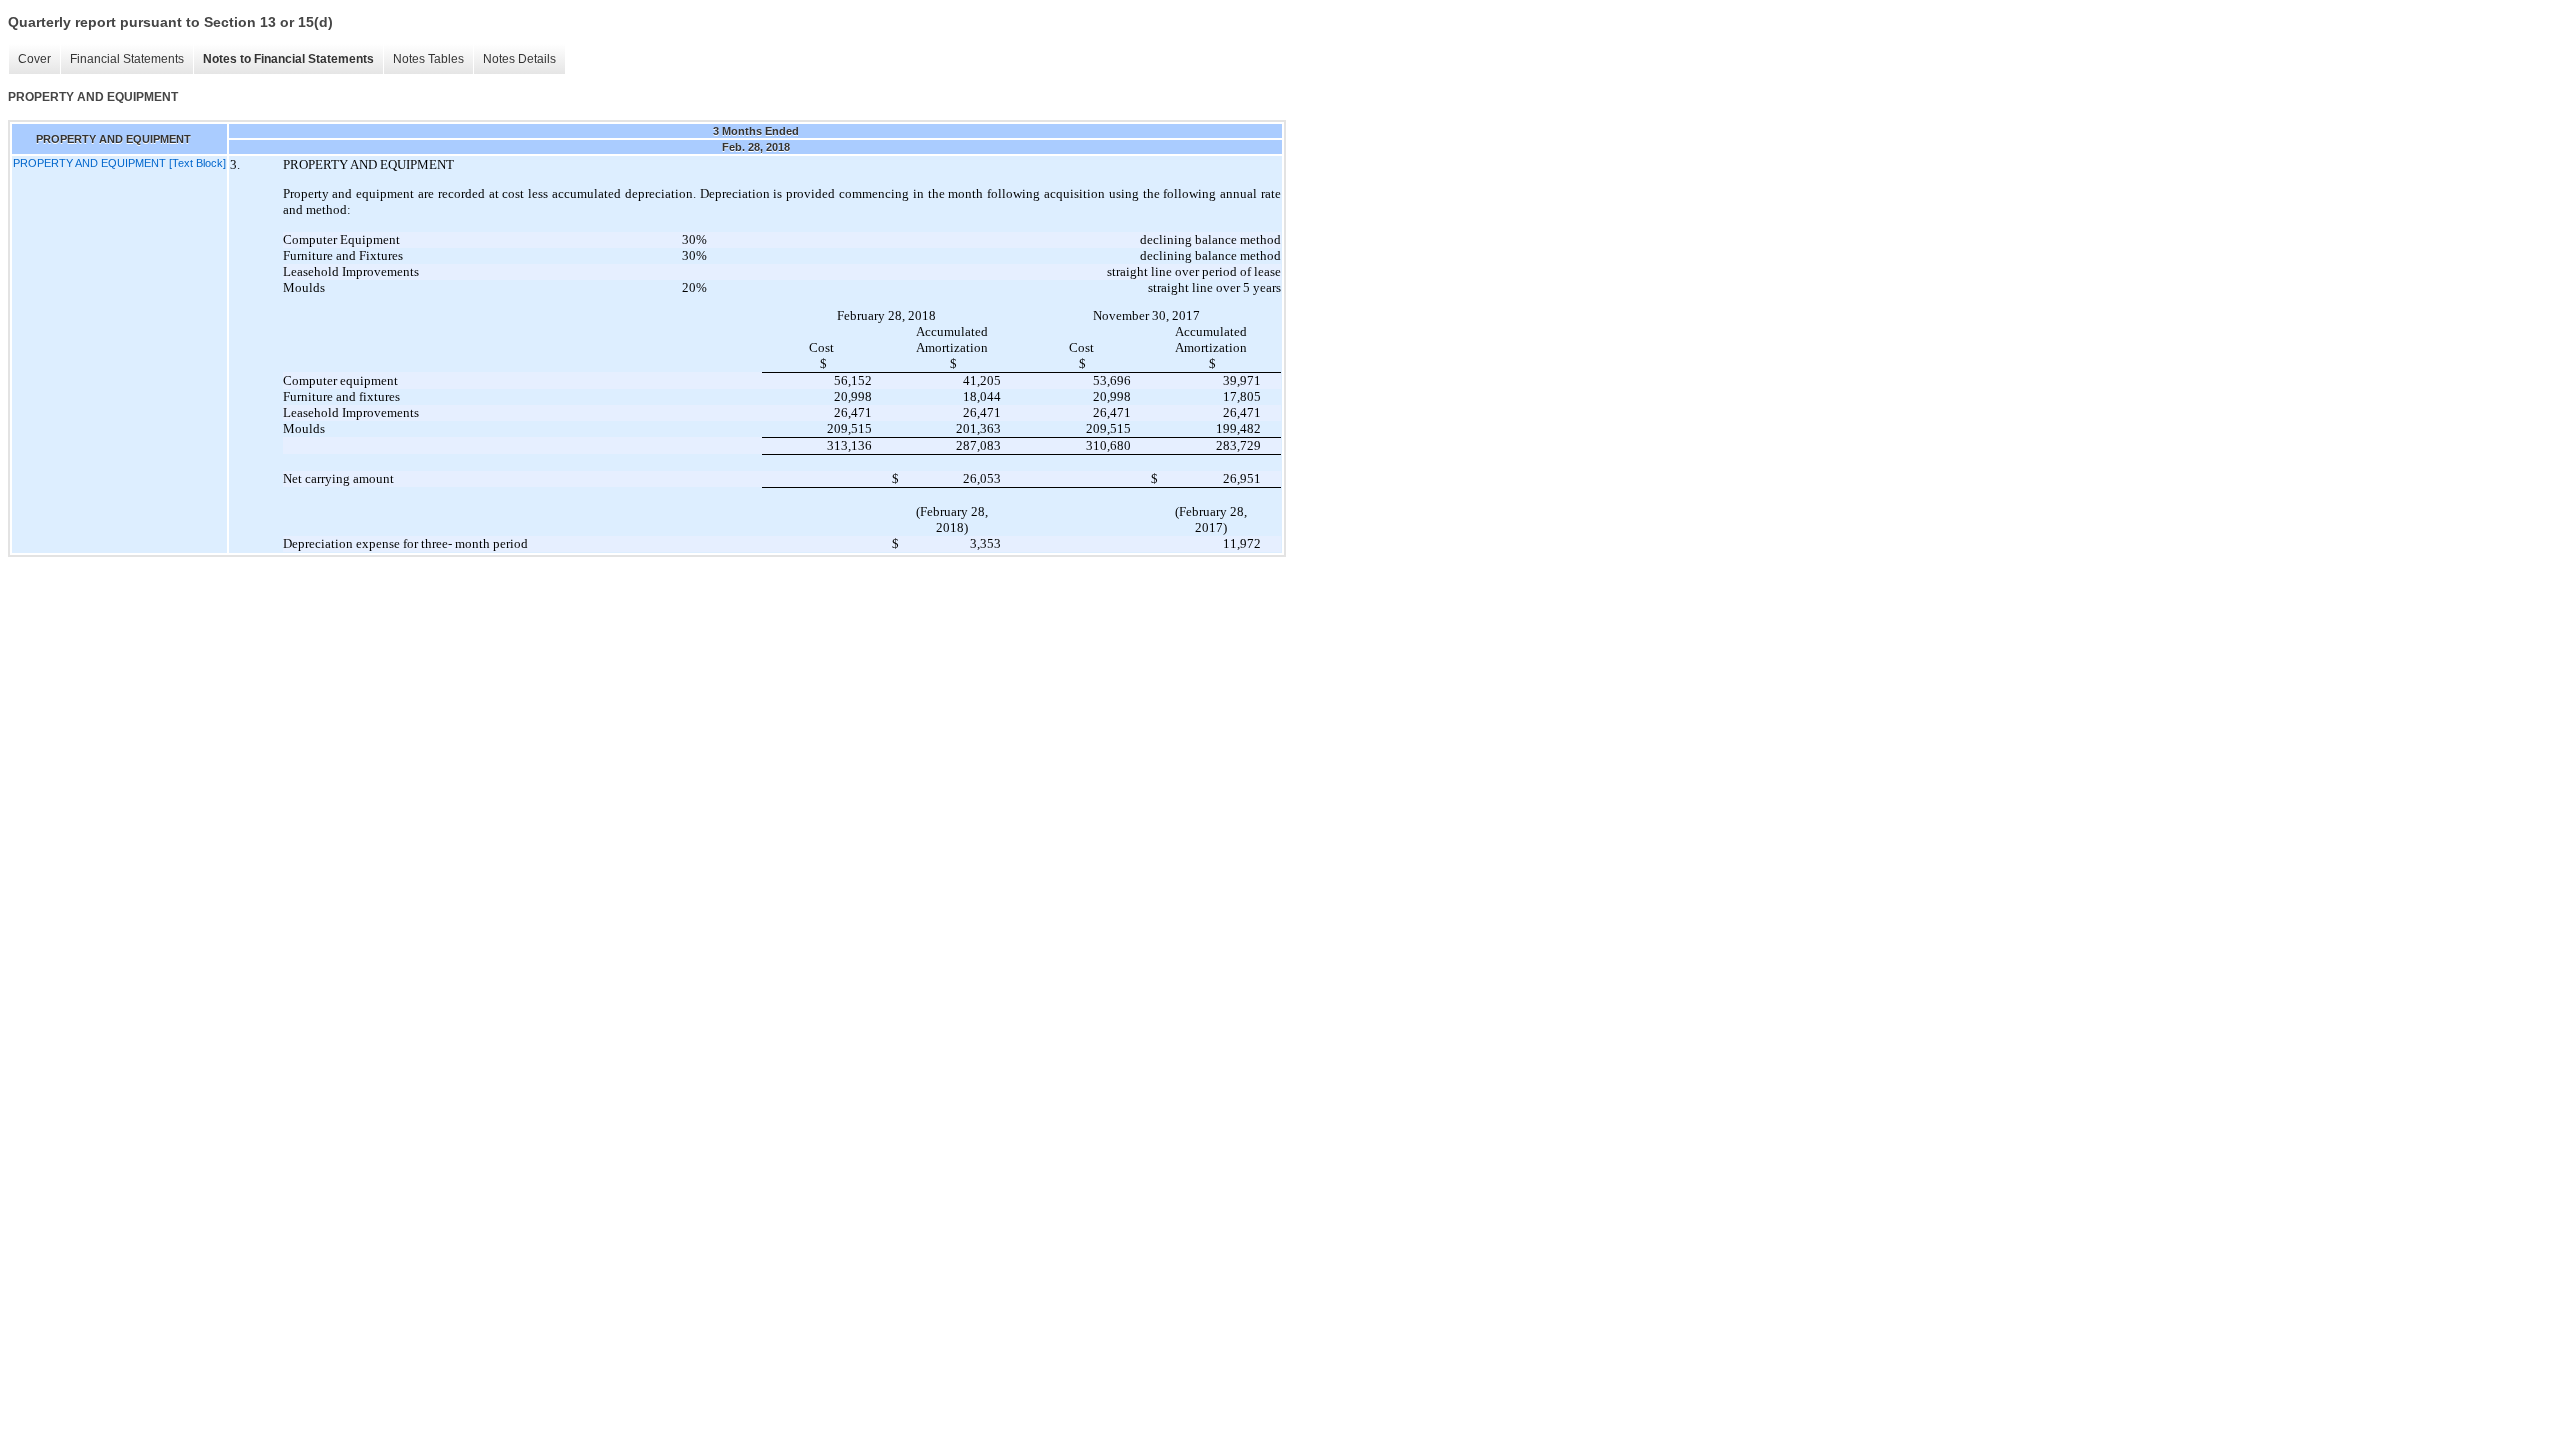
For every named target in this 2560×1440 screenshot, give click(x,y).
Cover (34, 59)
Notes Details (519, 59)
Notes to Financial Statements (288, 59)
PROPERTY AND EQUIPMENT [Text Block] (119, 163)
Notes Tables (428, 59)
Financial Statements (127, 59)
